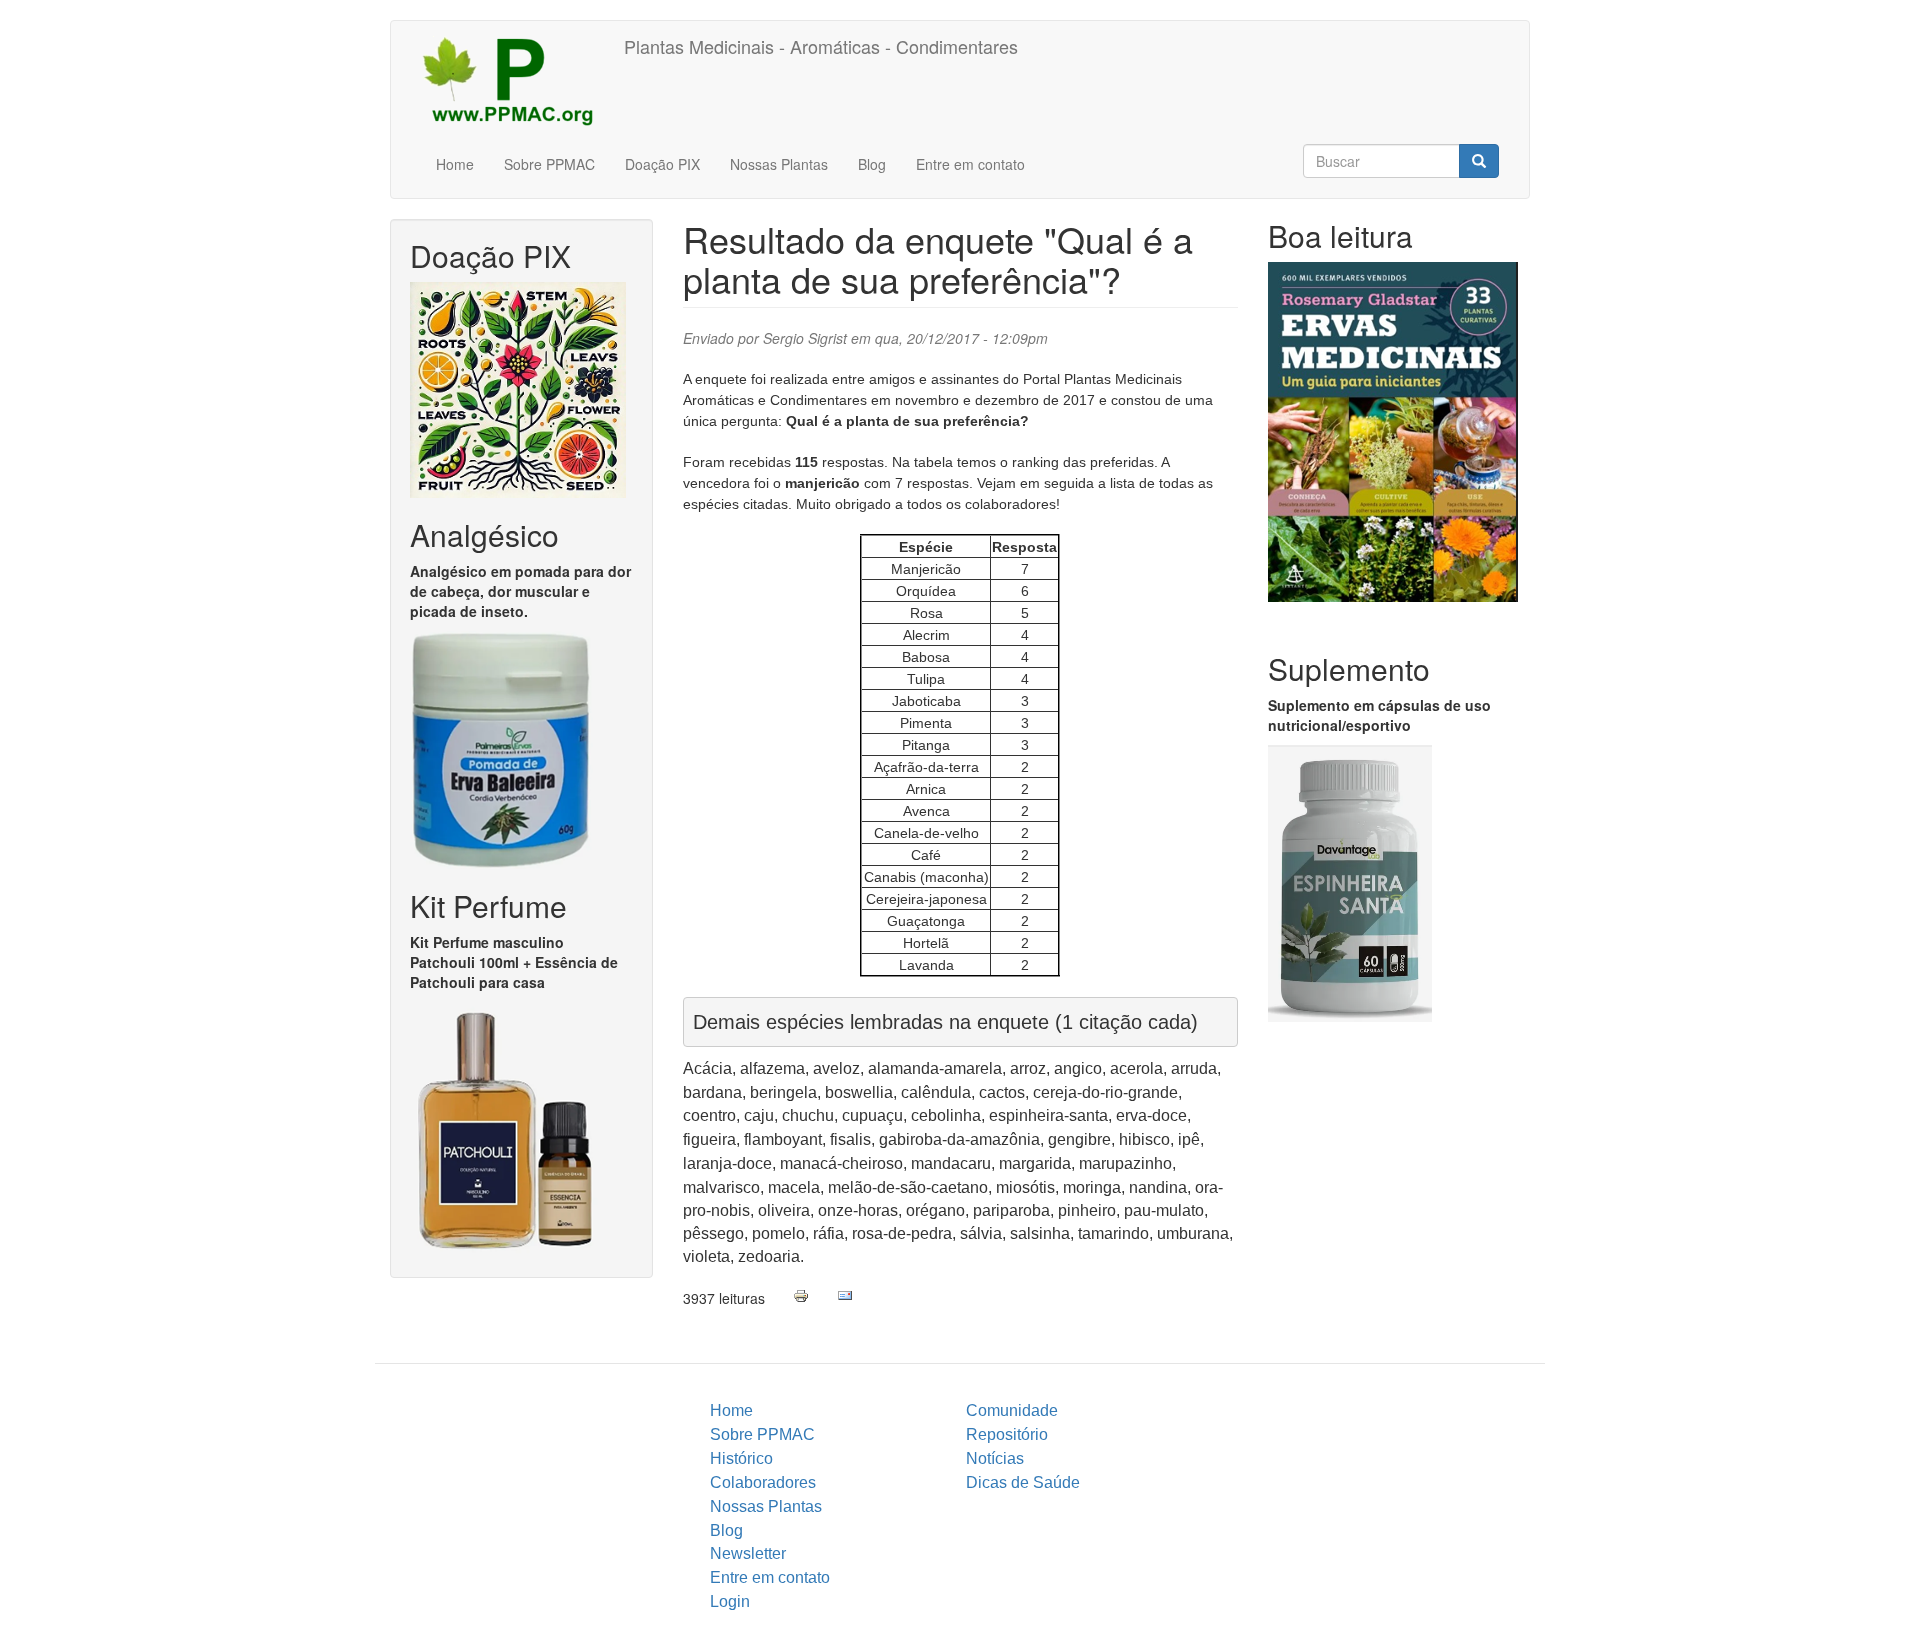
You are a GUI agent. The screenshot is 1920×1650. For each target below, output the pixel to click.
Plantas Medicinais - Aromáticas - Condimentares (821, 46)
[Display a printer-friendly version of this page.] (801, 1296)
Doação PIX (662, 164)
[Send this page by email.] (845, 1296)
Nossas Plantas (779, 164)
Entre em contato (970, 164)
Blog (872, 164)
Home (455, 164)
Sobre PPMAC (549, 164)
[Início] (515, 80)
